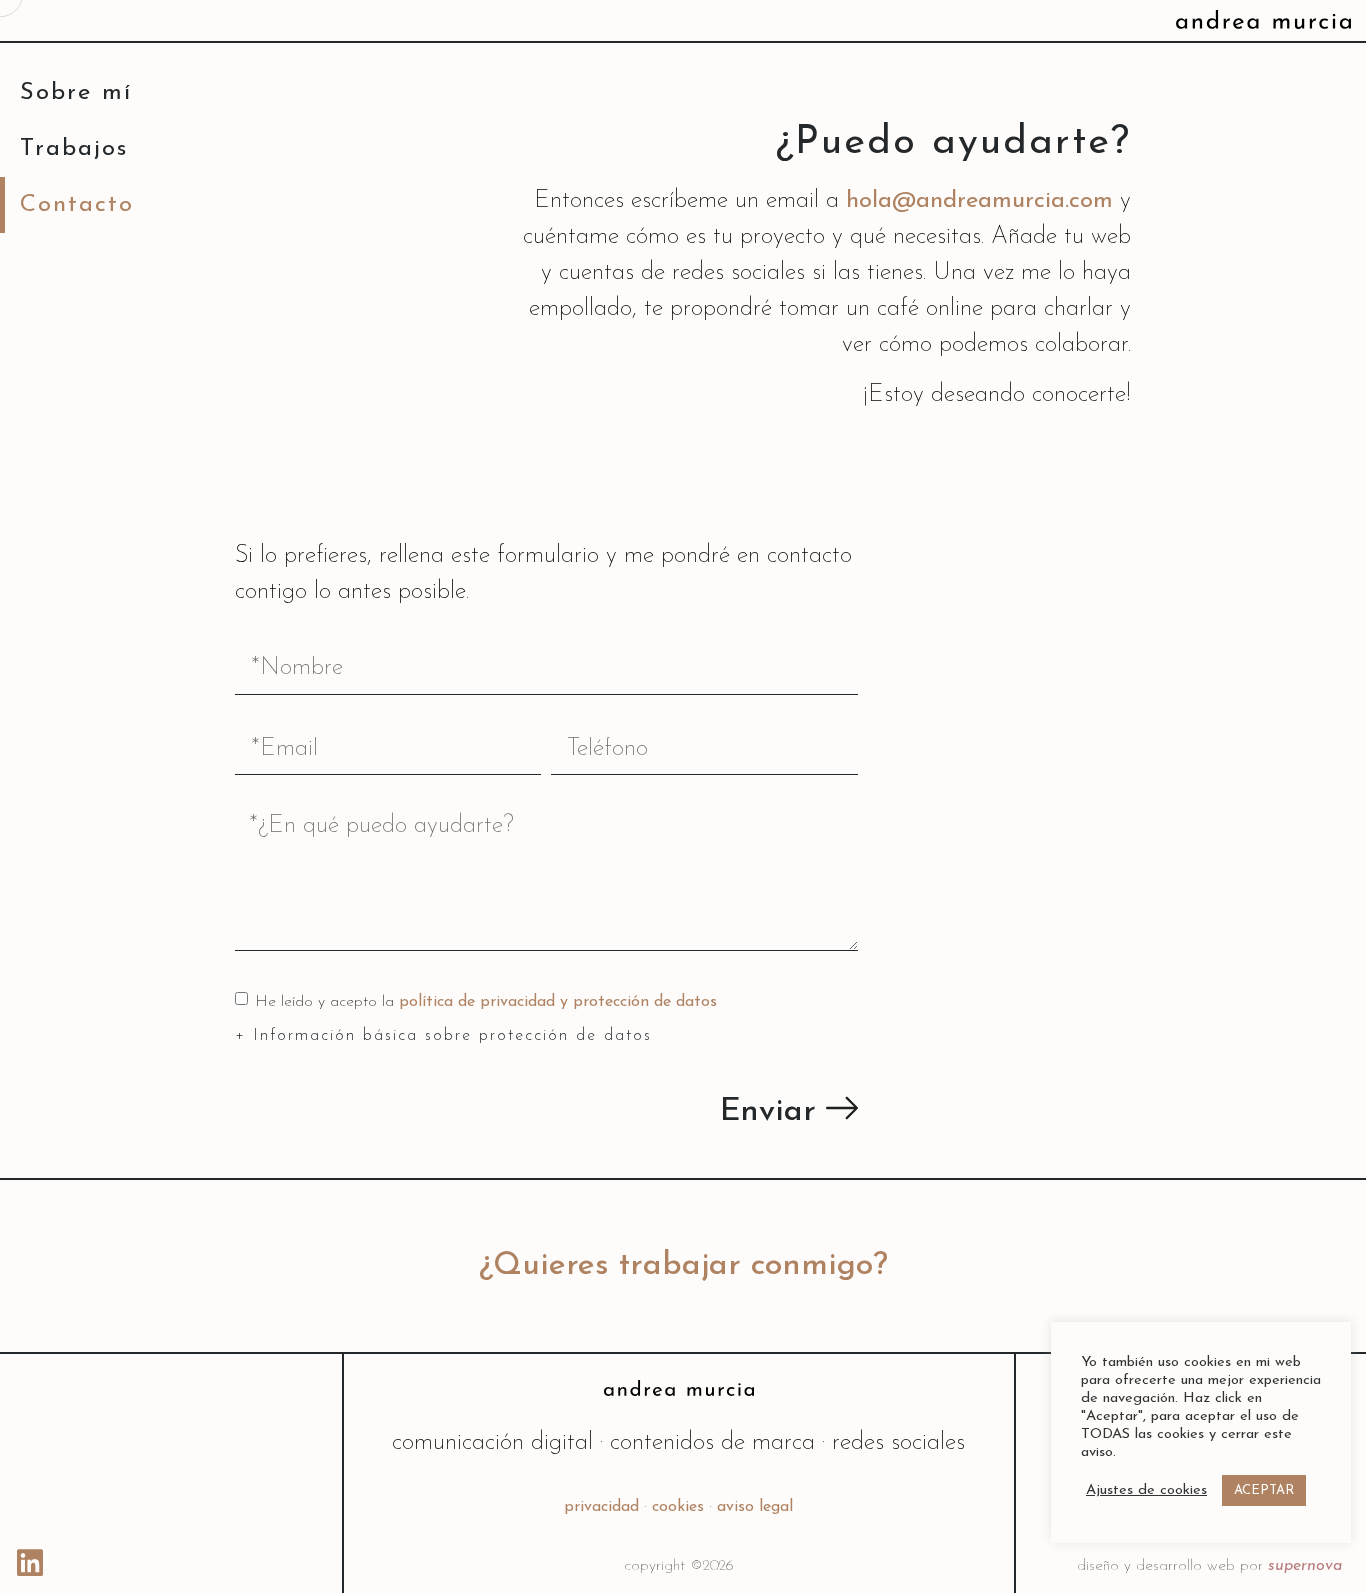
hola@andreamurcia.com (979, 201)
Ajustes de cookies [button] (1146, 1490)
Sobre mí (76, 93)
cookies (678, 1507)
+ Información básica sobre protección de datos (443, 1036)
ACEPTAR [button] (1264, 1490)
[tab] (546, 1034)
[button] (683, 1266)
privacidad (601, 1507)
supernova (1305, 1566)
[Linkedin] (30, 1563)
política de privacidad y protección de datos (558, 1002)
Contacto (77, 205)
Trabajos (74, 149)
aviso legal (755, 1507)
